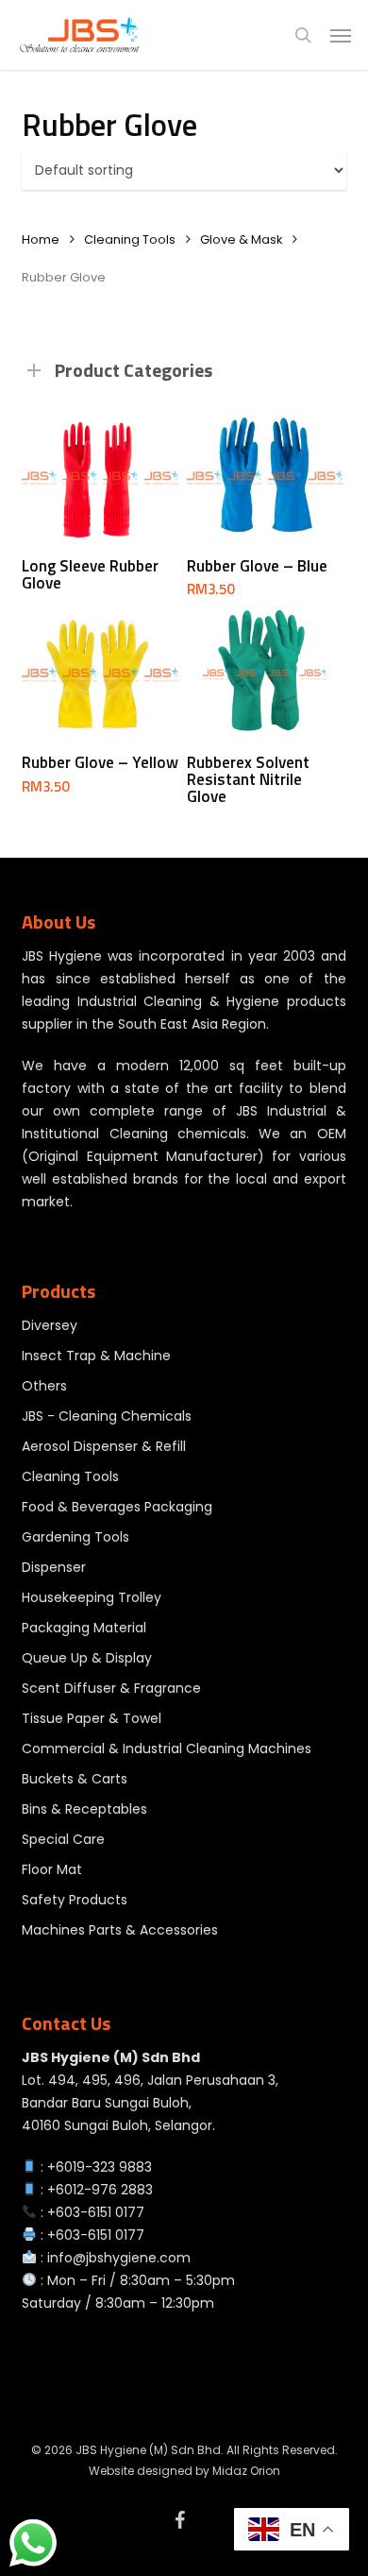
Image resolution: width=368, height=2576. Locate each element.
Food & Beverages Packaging (117, 1507)
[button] (341, 35)
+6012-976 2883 (100, 2190)
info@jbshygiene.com (119, 2258)
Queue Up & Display (87, 1658)
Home (41, 239)
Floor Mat (52, 1869)
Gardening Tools (75, 1537)
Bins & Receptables (84, 1809)
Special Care (63, 1839)
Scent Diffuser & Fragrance (111, 1688)
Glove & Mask (241, 239)
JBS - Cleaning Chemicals (107, 1416)
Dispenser (54, 1567)
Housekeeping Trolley (92, 1597)
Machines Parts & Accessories (120, 1930)
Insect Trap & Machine (96, 1356)
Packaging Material (84, 1628)
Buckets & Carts (75, 1779)
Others (44, 1386)
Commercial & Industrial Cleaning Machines (167, 1749)
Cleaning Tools (130, 239)
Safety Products (75, 1900)
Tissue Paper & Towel (92, 1718)
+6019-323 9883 (100, 2167)
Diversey (50, 1325)
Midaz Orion (246, 2471)
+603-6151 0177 (96, 2212)
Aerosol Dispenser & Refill (104, 1446)
